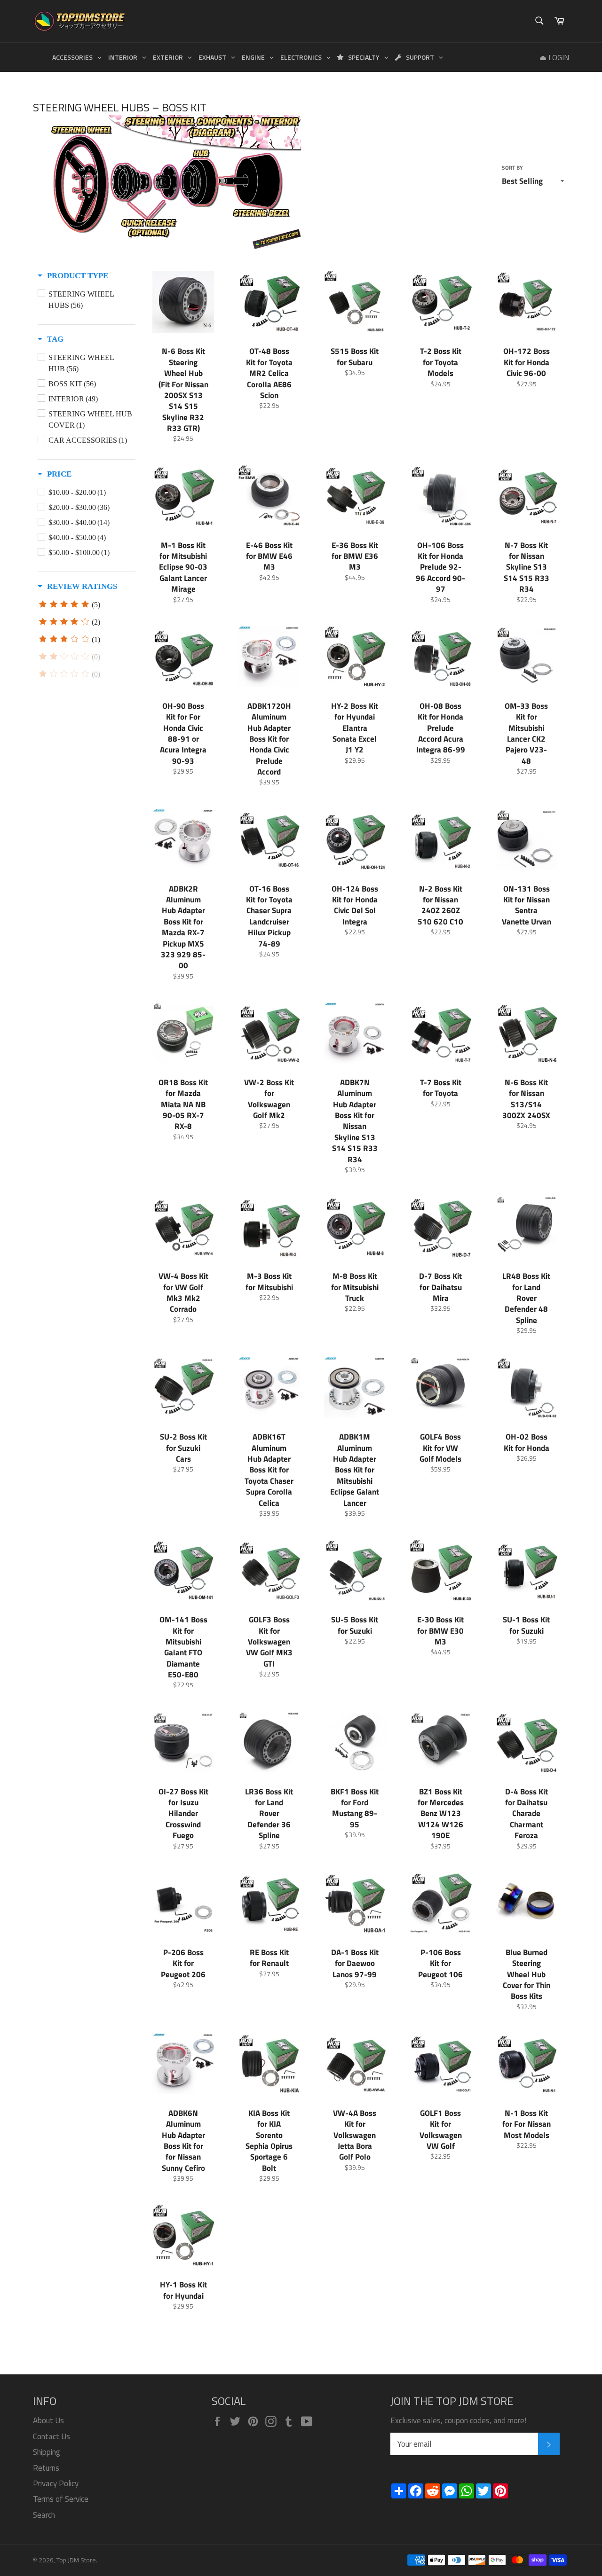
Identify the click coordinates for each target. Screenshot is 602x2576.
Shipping (47, 2452)
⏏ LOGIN (554, 57)
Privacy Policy (56, 2483)
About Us (48, 2420)
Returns (46, 2468)
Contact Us (51, 2436)
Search (44, 2515)
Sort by (512, 168)
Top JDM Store (76, 2560)
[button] (73, 276)
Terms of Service (61, 2499)
